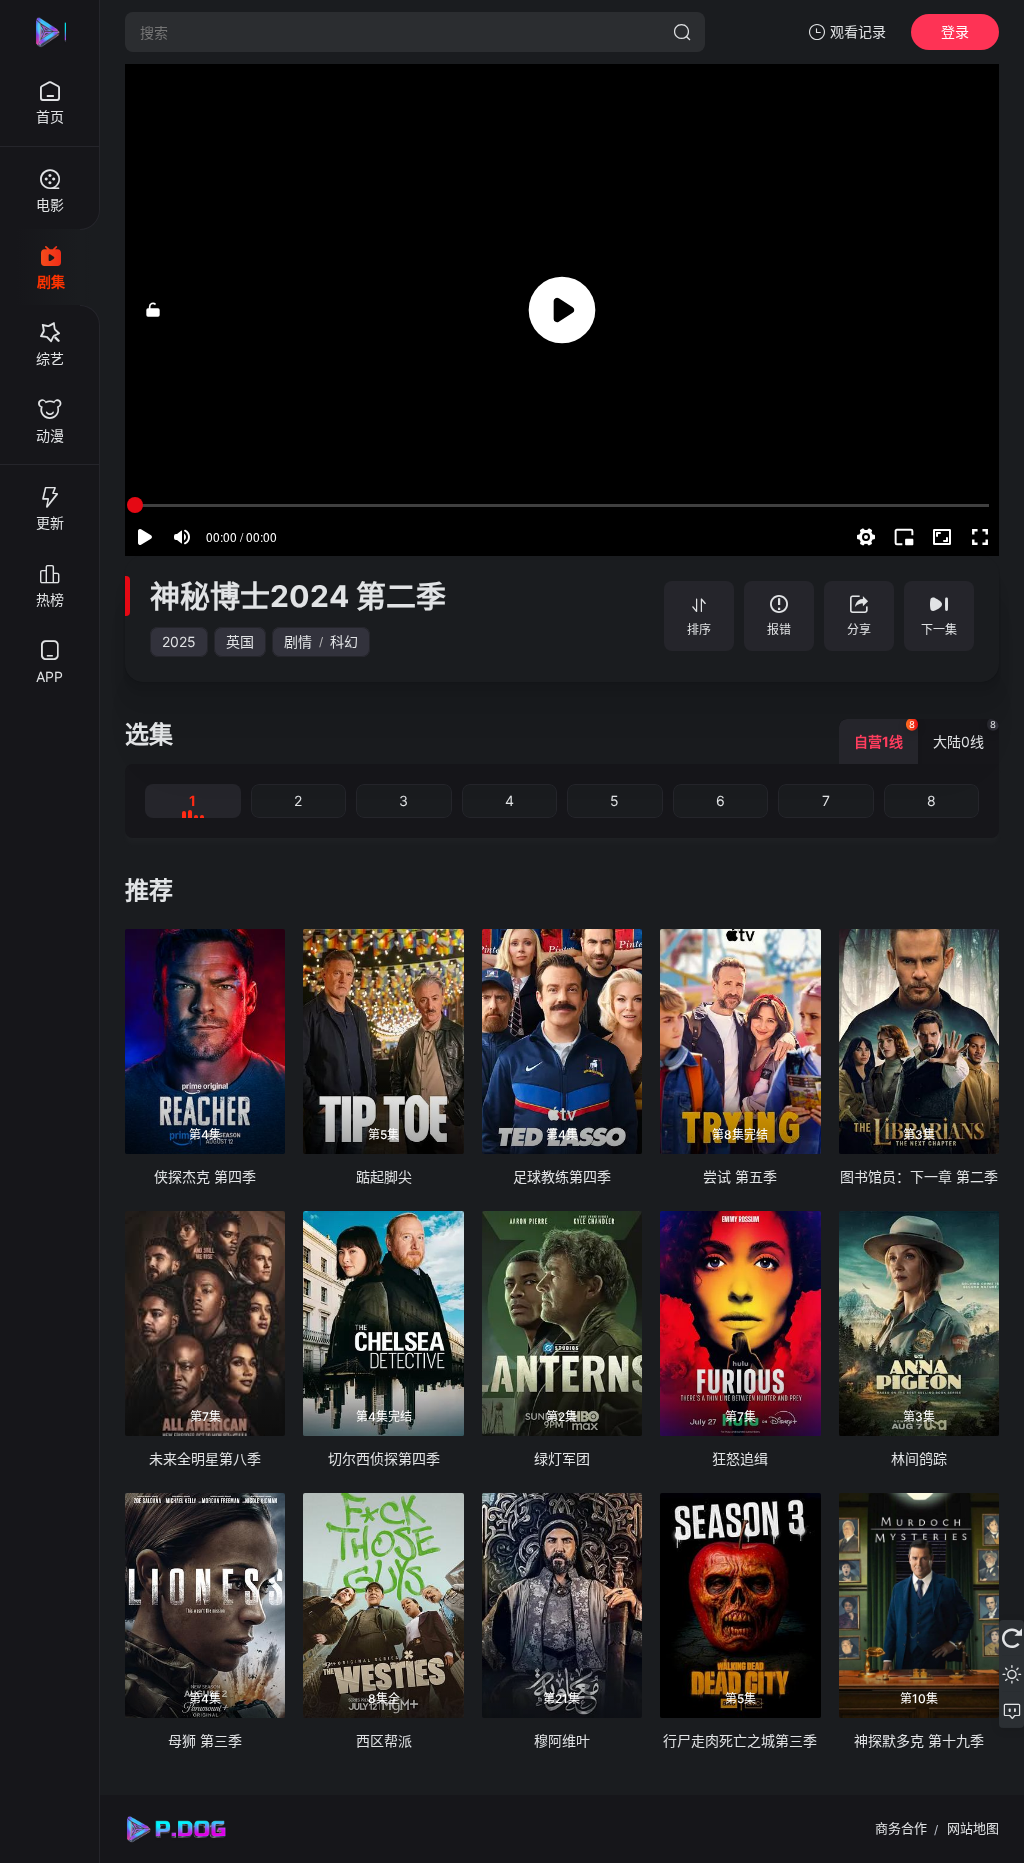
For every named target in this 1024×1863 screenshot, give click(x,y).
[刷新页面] (1011, 1638)
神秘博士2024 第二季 (298, 596)
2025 (179, 641)
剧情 (298, 641)
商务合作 (901, 1828)
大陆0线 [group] (964, 734)
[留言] (1011, 1710)
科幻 (344, 641)
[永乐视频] (50, 32)
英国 (240, 641)
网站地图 (973, 1828)
